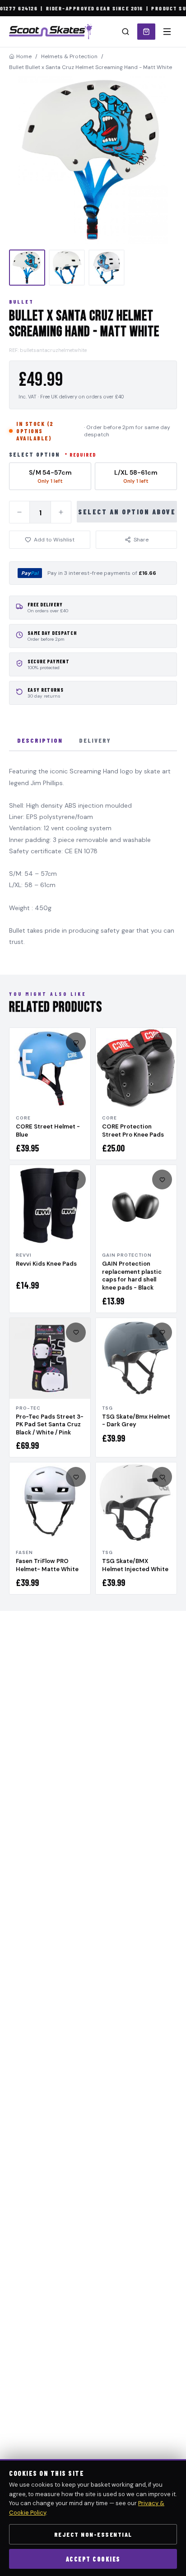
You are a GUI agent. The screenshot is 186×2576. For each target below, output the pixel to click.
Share (141, 540)
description (40, 740)
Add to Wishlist (54, 540)
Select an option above (127, 512)
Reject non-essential (93, 2534)
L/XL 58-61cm (136, 476)
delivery (95, 740)
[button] (93, 160)
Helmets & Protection (69, 56)
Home (24, 56)
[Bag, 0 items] (146, 32)
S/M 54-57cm (50, 476)
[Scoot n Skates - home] (51, 32)
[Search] (126, 32)
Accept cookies (93, 2559)
